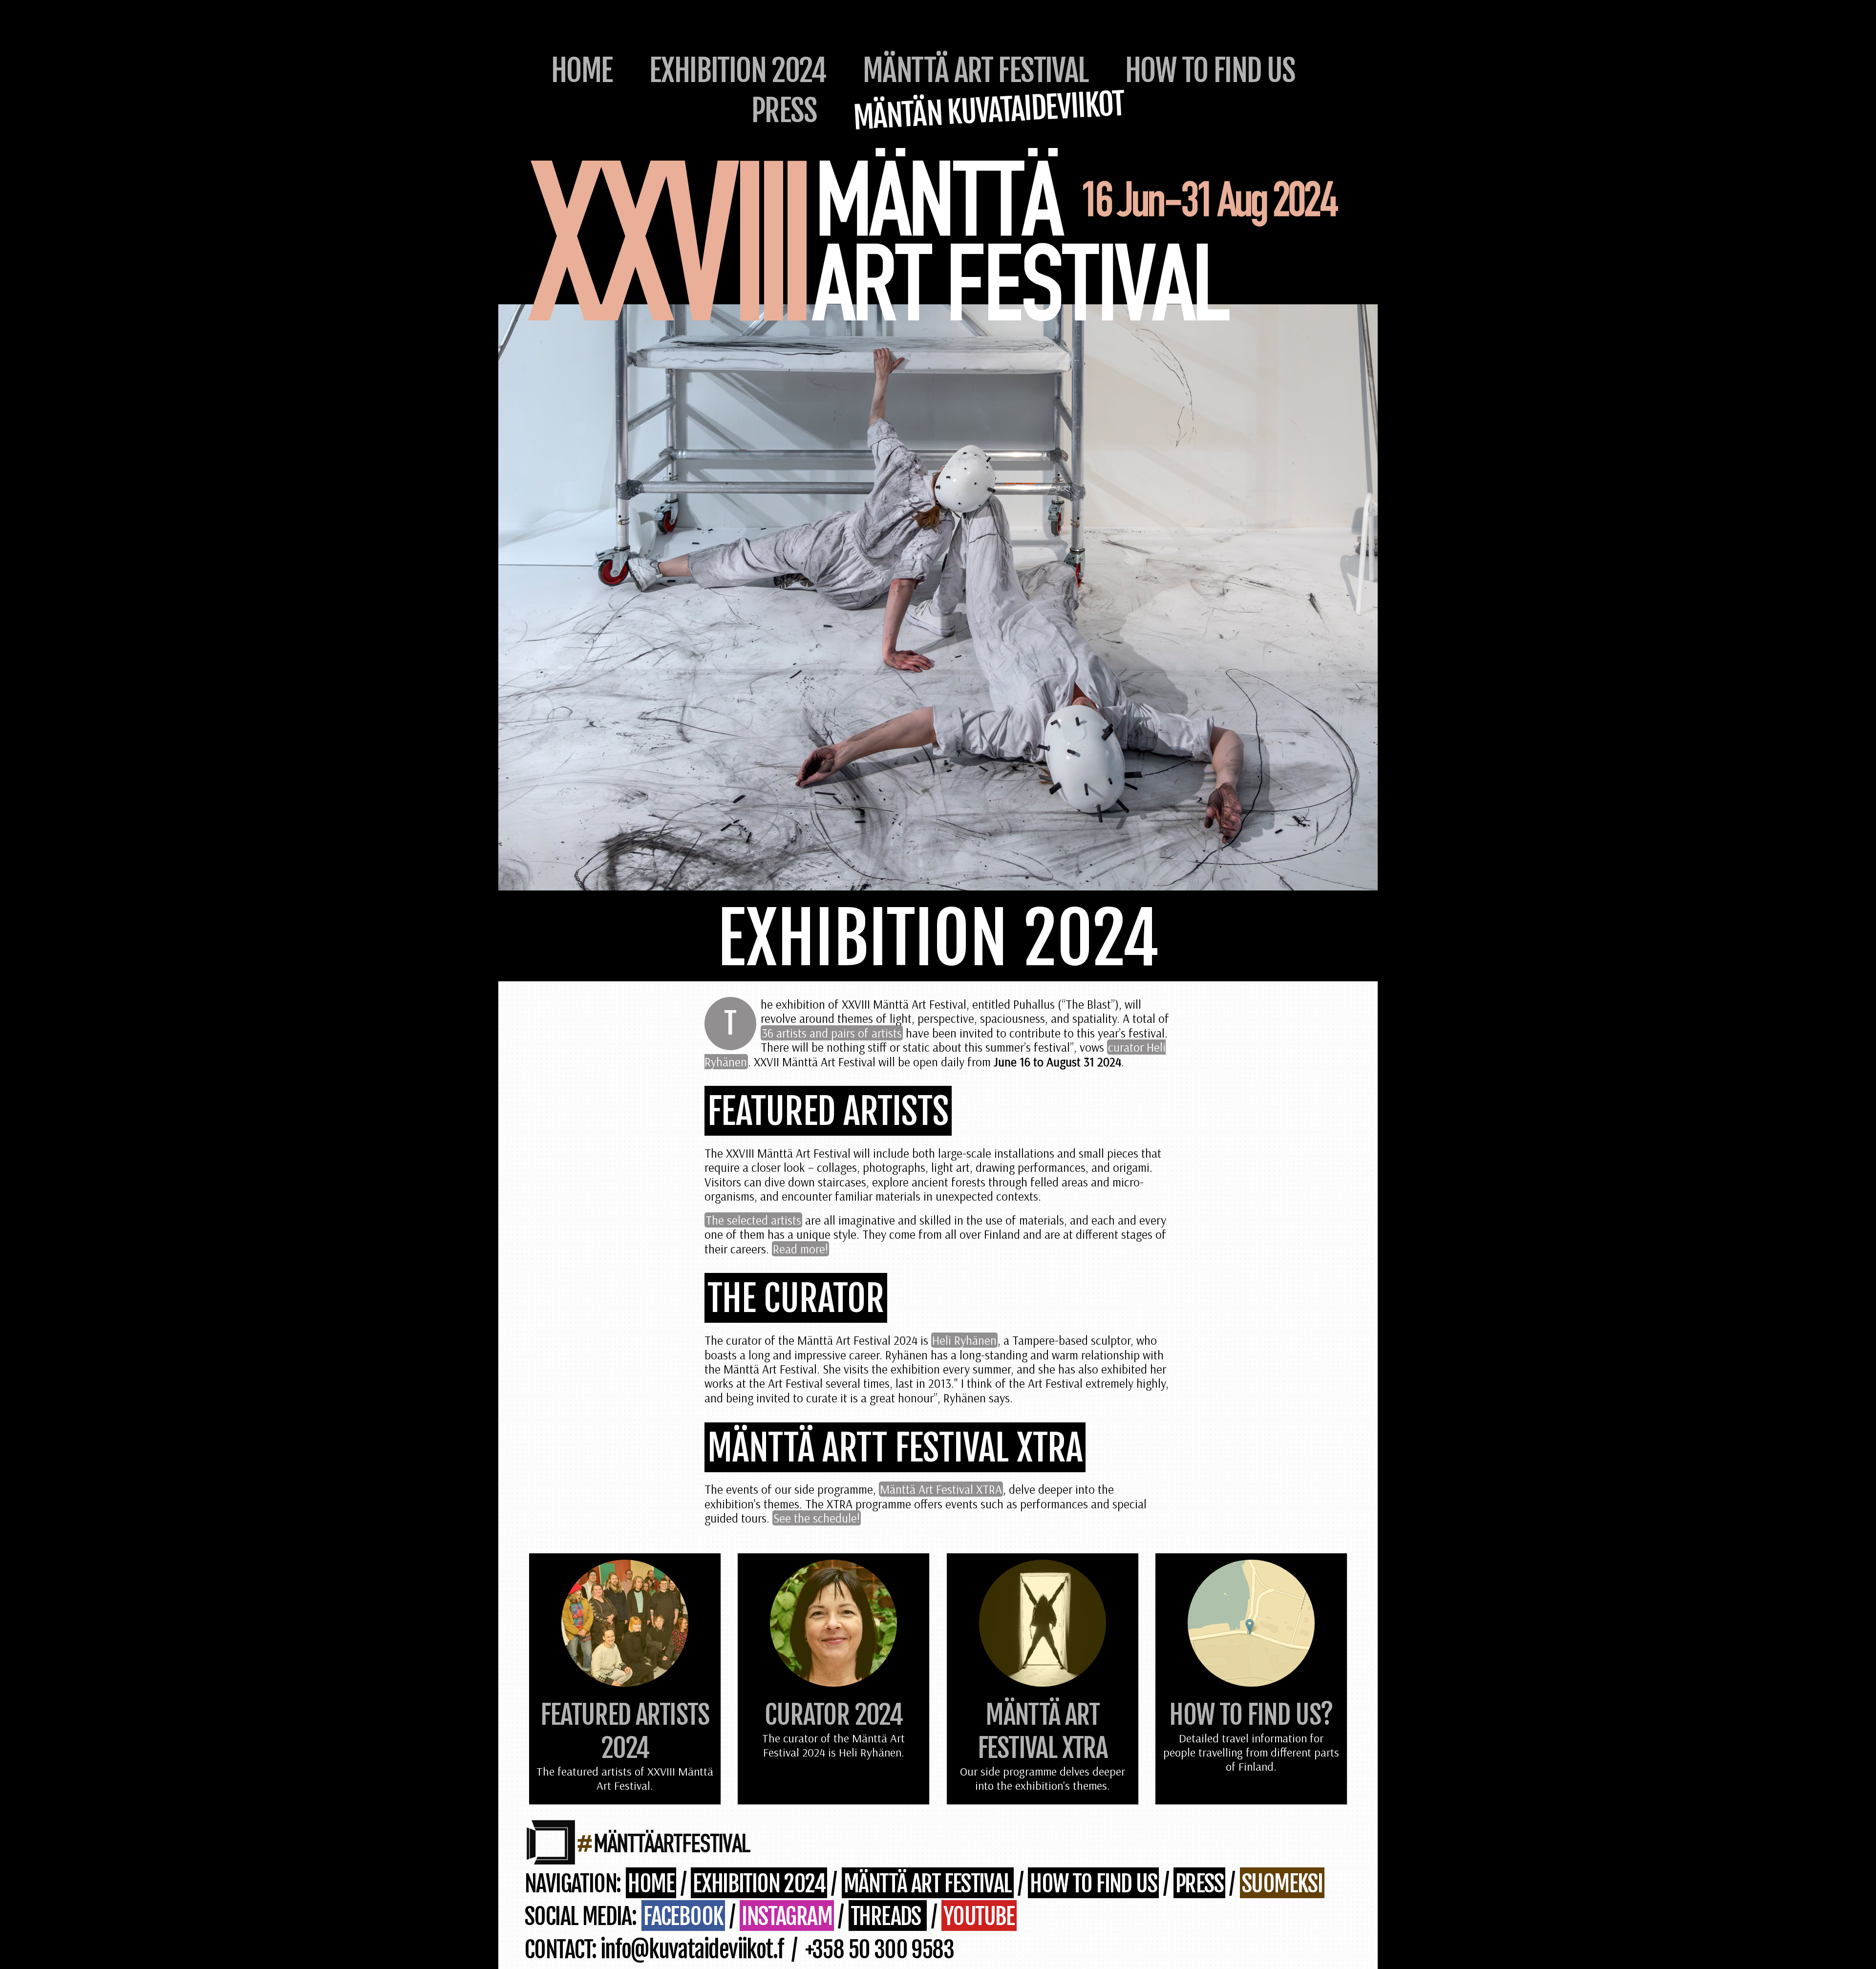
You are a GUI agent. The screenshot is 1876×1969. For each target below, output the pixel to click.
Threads (888, 1916)
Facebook (683, 1916)
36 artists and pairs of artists (832, 1033)
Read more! (800, 1249)
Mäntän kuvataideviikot (989, 110)
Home (582, 70)
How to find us (1210, 70)
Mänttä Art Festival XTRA (941, 1489)
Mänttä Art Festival (976, 70)
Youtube (979, 1916)
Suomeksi (1282, 1884)
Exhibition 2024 (738, 70)
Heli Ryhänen (964, 1340)
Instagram (787, 1916)
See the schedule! (817, 1518)
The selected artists (753, 1220)
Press (784, 110)
